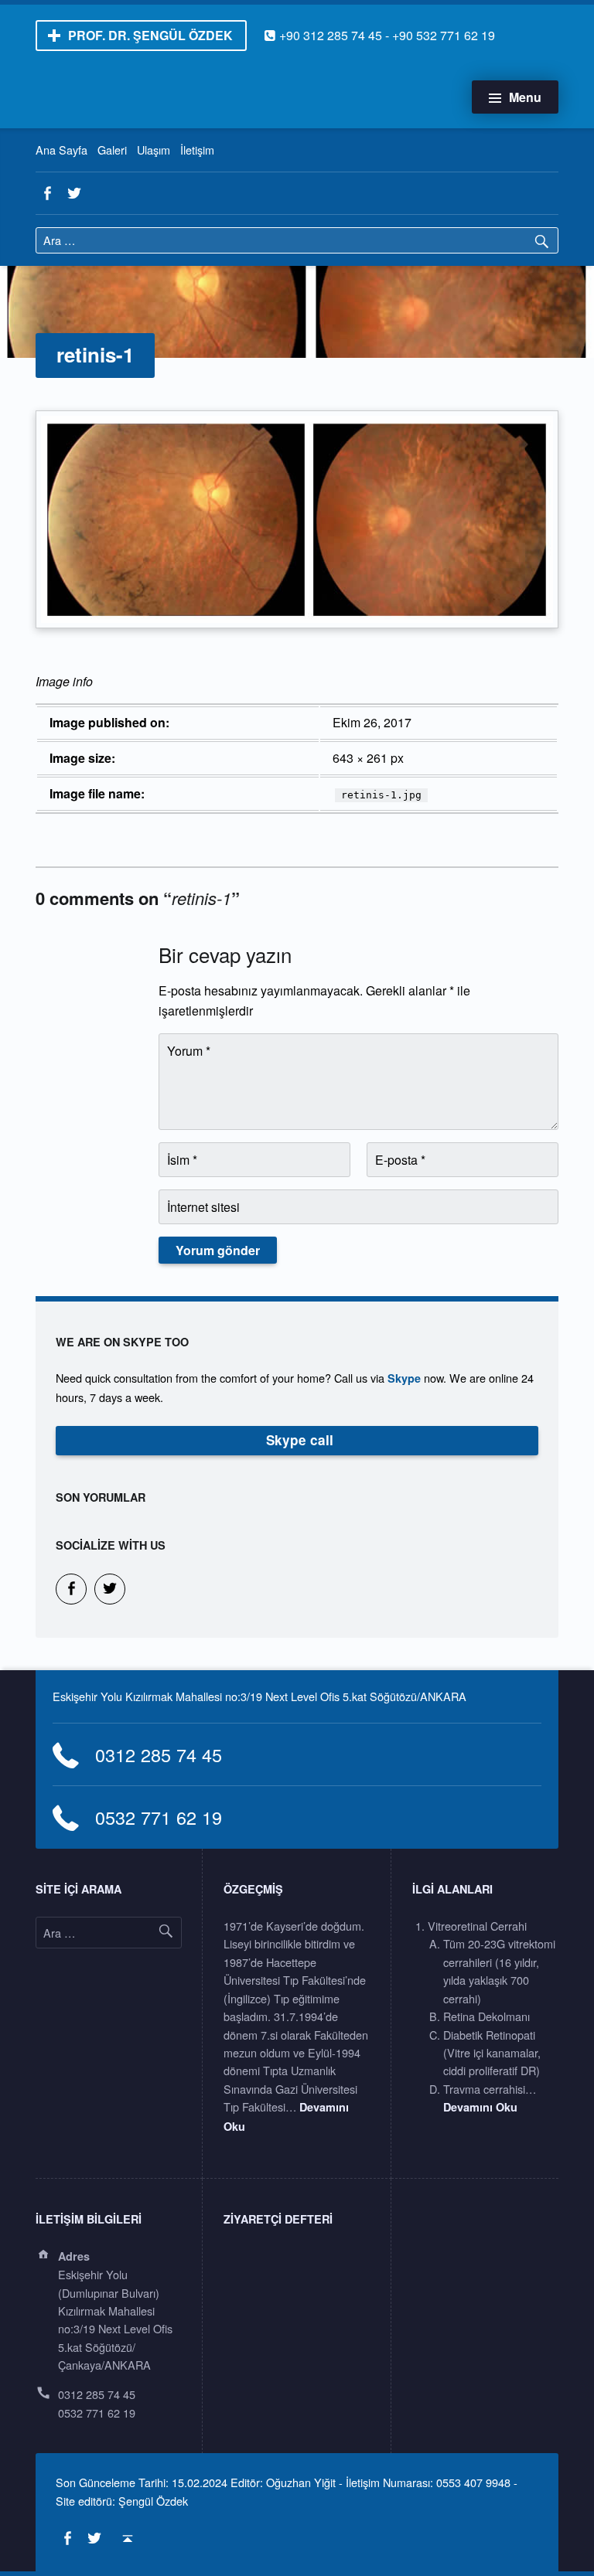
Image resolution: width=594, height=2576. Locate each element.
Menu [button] (525, 97)
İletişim (197, 150)
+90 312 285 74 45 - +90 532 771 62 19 (379, 35)
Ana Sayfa (61, 150)
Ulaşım (154, 150)
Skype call (300, 1440)
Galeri (112, 150)
